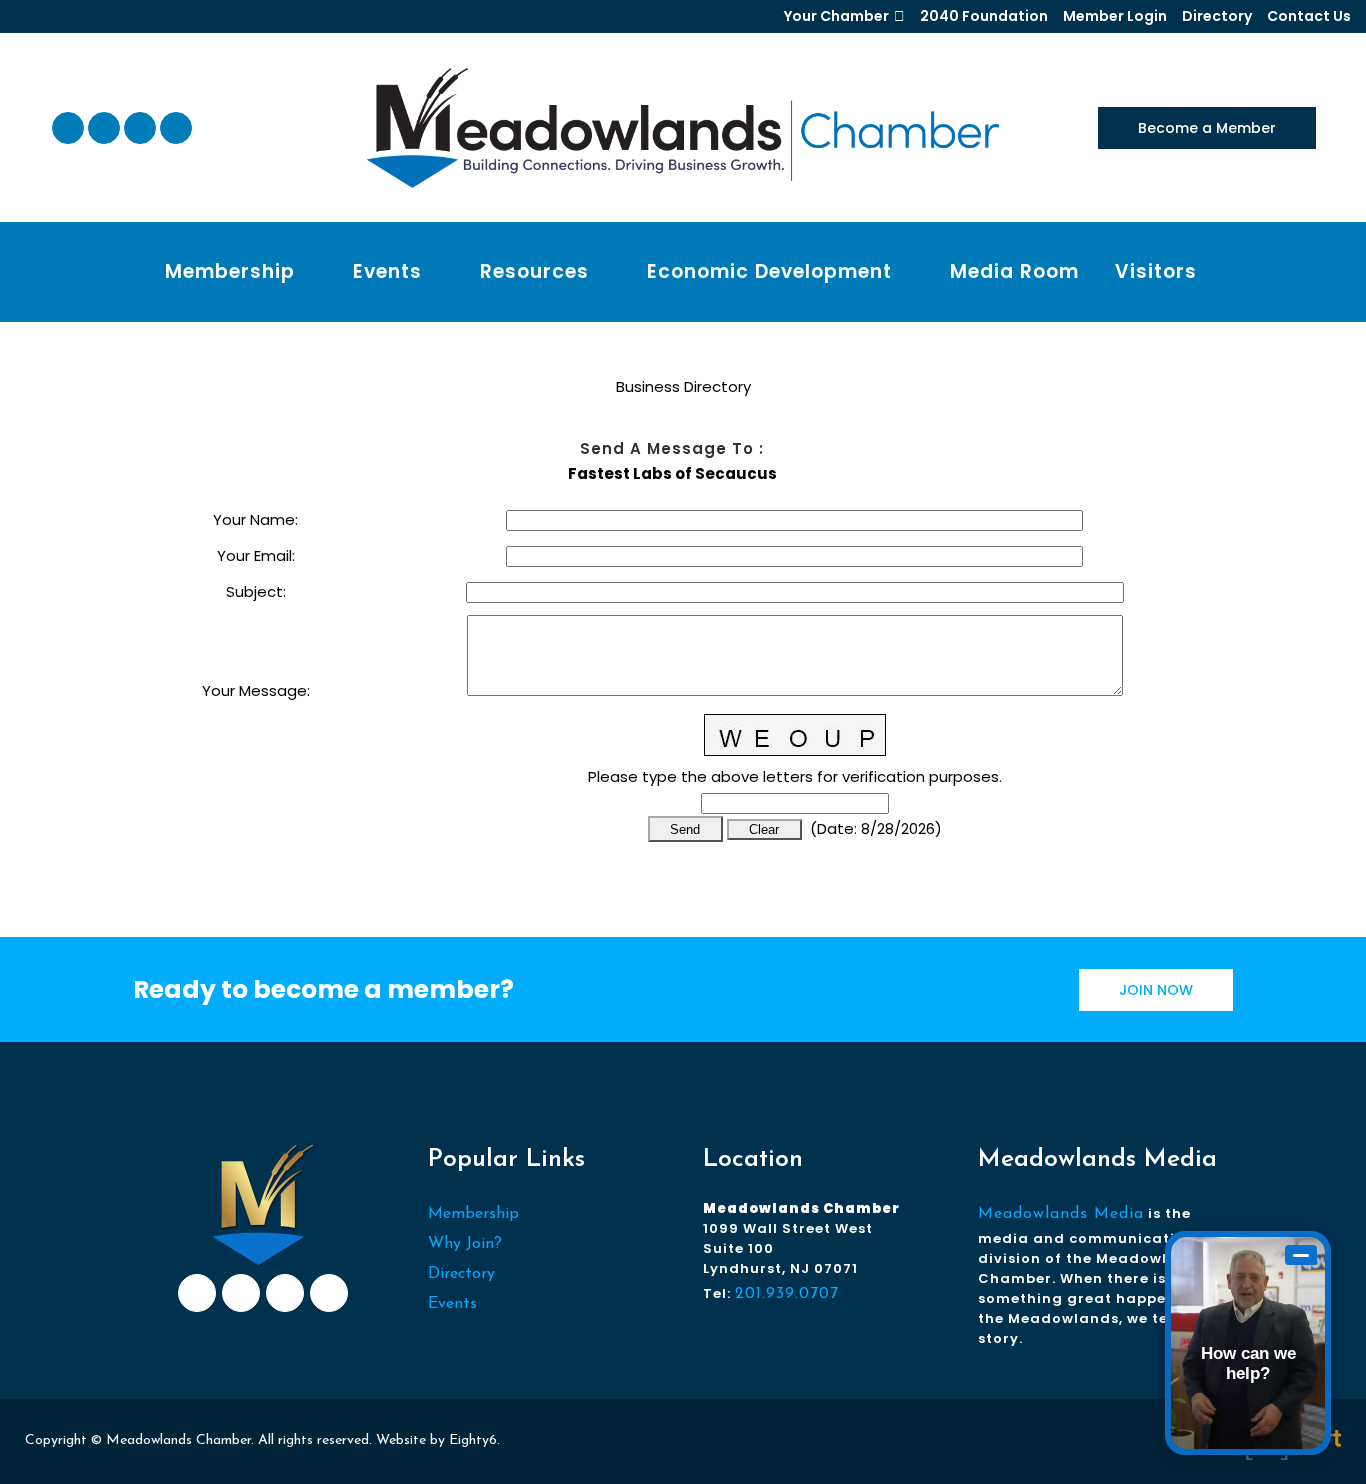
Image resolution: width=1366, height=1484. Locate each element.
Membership (473, 1214)
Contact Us (1309, 16)
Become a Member (1207, 128)
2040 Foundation (984, 16)
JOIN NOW (1156, 990)
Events (452, 1304)
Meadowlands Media (1061, 1214)
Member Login (1115, 16)
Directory (1217, 16)
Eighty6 (473, 1440)
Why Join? (465, 1244)
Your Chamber (836, 16)
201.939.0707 (787, 1294)
